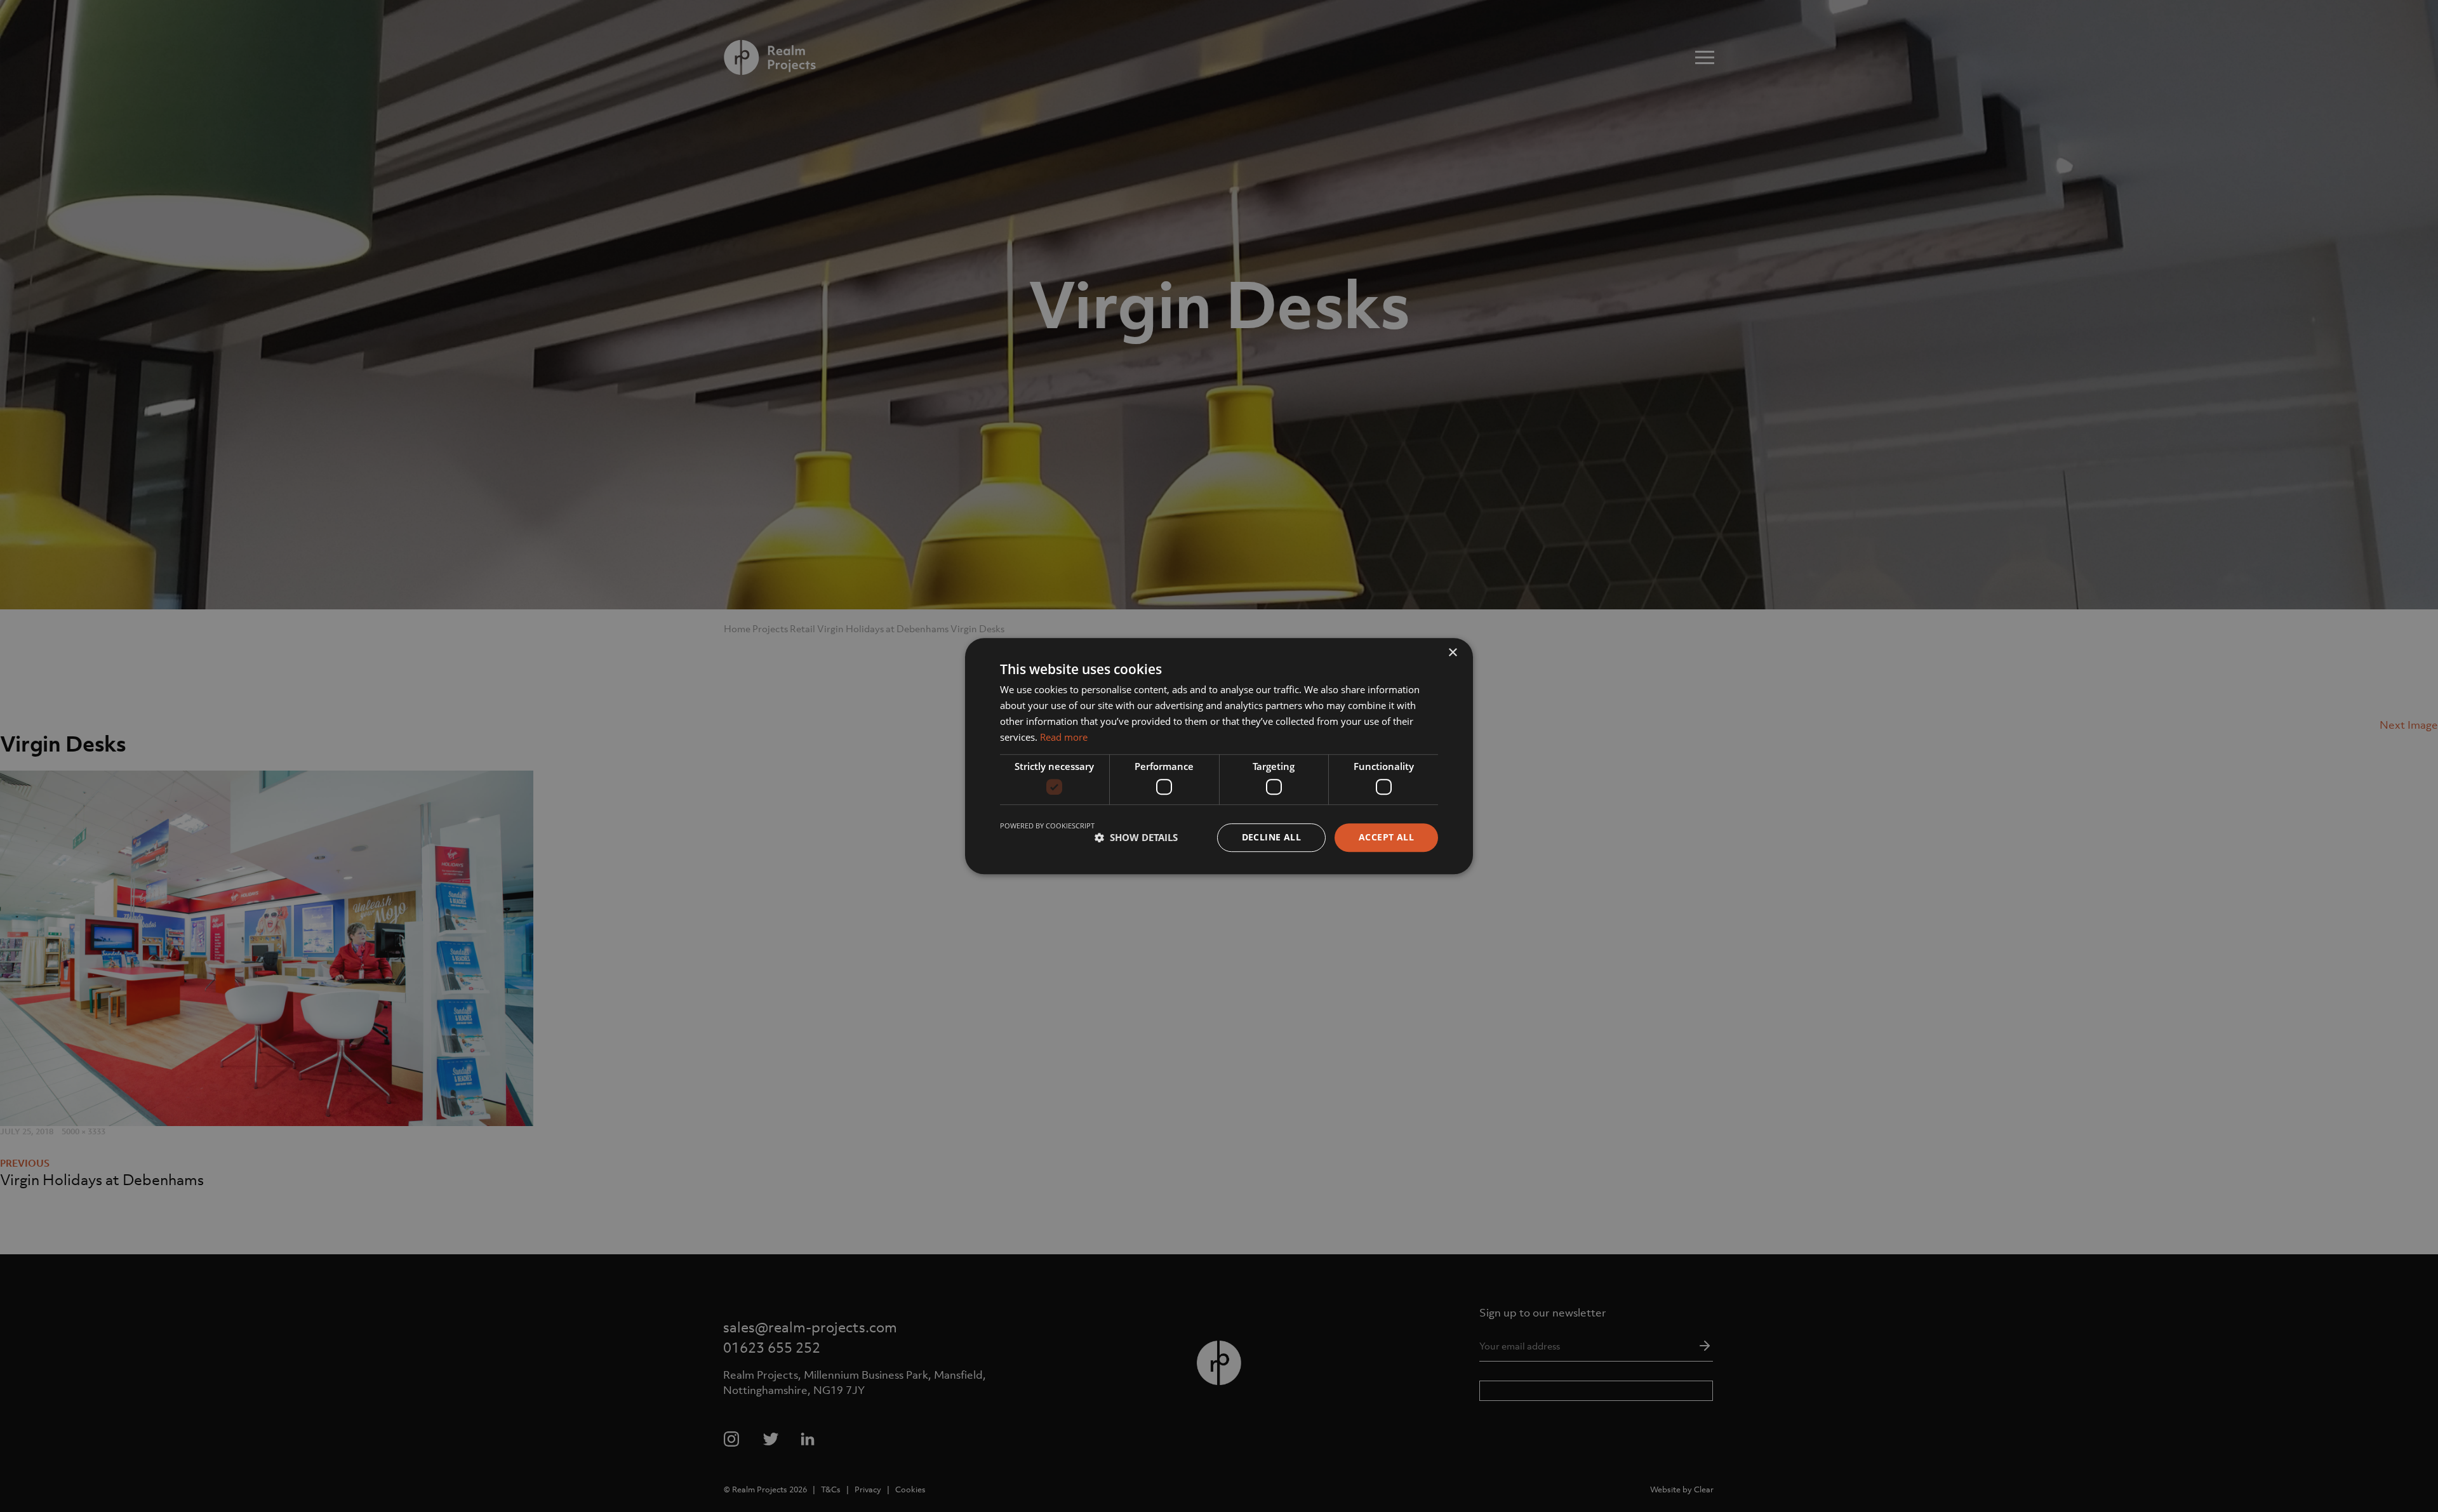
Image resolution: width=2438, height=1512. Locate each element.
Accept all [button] (1386, 837)
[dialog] (1219, 756)
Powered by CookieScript (1047, 826)
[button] (1136, 837)
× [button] (1452, 653)
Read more (1064, 737)
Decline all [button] (1271, 837)
